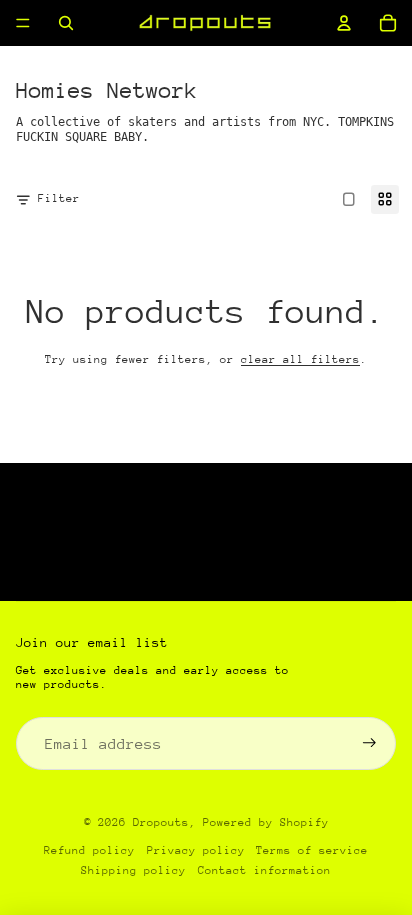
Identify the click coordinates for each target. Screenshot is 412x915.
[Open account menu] (344, 23)
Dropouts (161, 822)
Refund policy (89, 850)
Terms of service (312, 850)
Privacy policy (196, 850)
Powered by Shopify (266, 822)
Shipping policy (133, 870)
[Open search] (66, 23)
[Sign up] (369, 743)
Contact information (264, 870)
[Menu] (23, 23)
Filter (59, 198)
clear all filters (300, 359)
